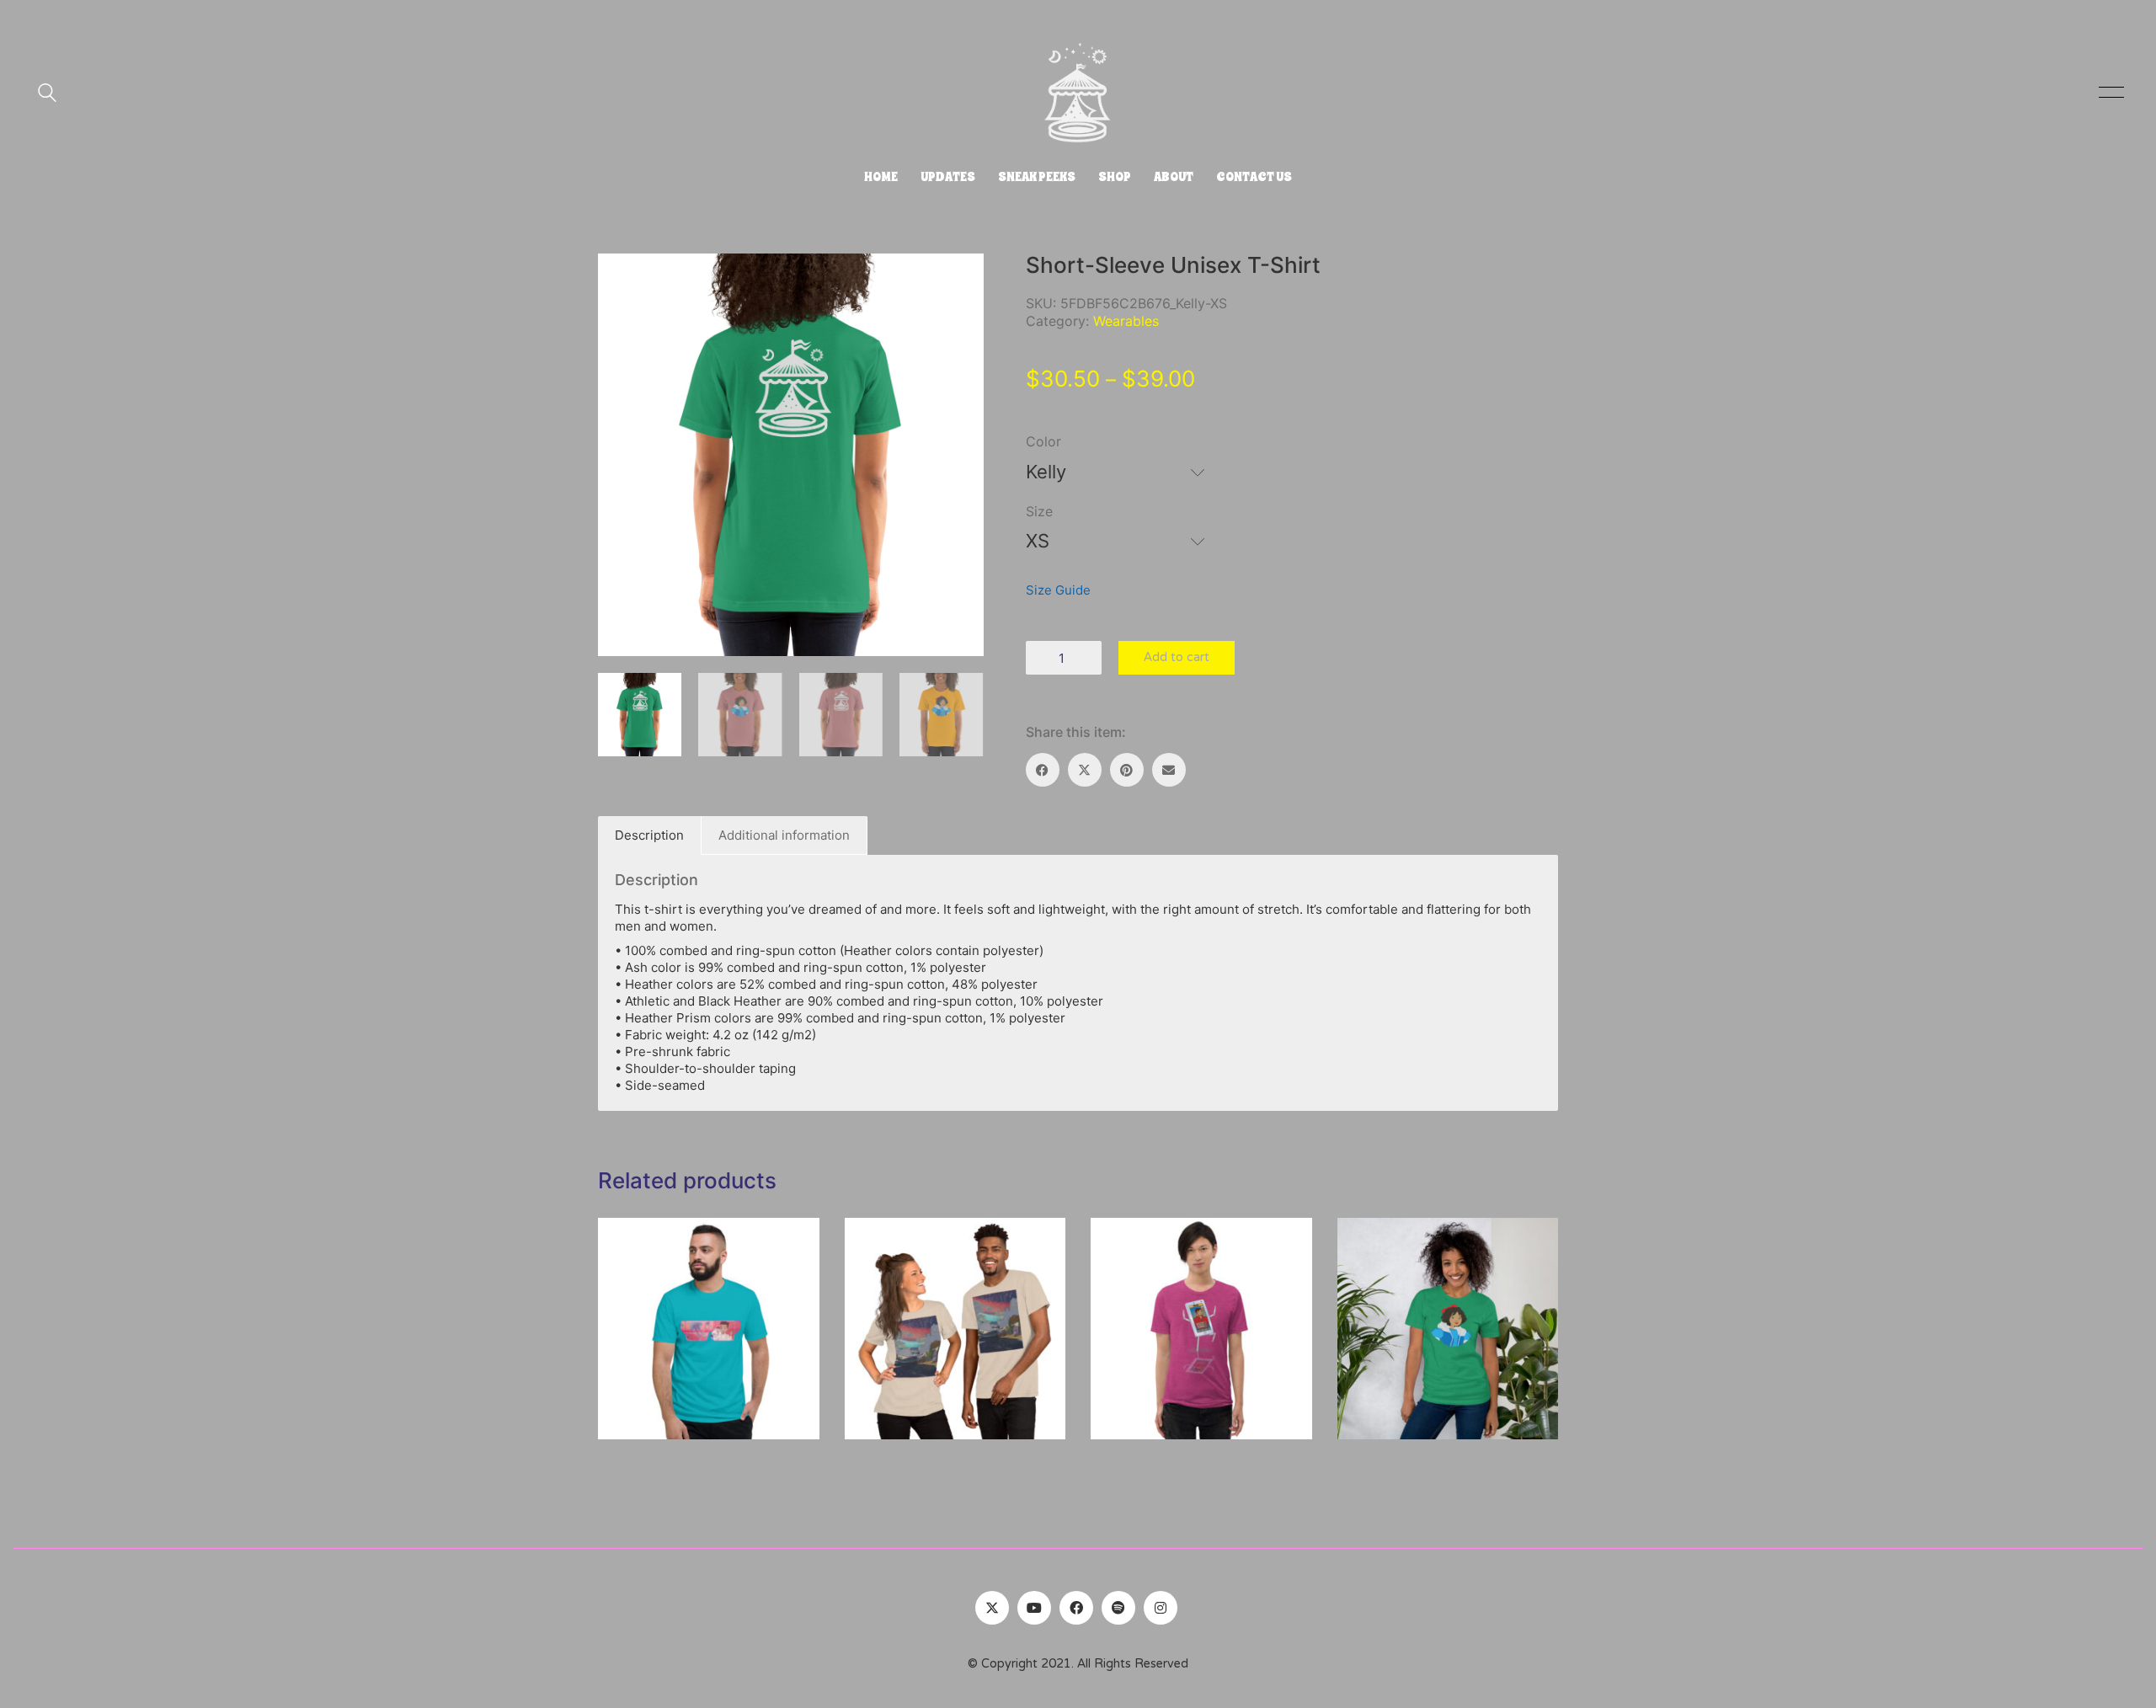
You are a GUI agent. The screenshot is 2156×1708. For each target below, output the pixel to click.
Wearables (1126, 321)
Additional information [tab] (784, 835)
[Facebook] (1043, 770)
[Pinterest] (1127, 770)
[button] (2108, 93)
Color (1043, 441)
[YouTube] (1034, 1608)
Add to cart (1177, 658)
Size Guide (1058, 590)
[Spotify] (1118, 1608)
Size (1039, 511)
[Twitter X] (1085, 770)
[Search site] (47, 95)
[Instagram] (1161, 1608)
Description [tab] (649, 835)
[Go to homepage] (1078, 93)
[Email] (1169, 770)
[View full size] (620, 280)
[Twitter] (992, 1608)
